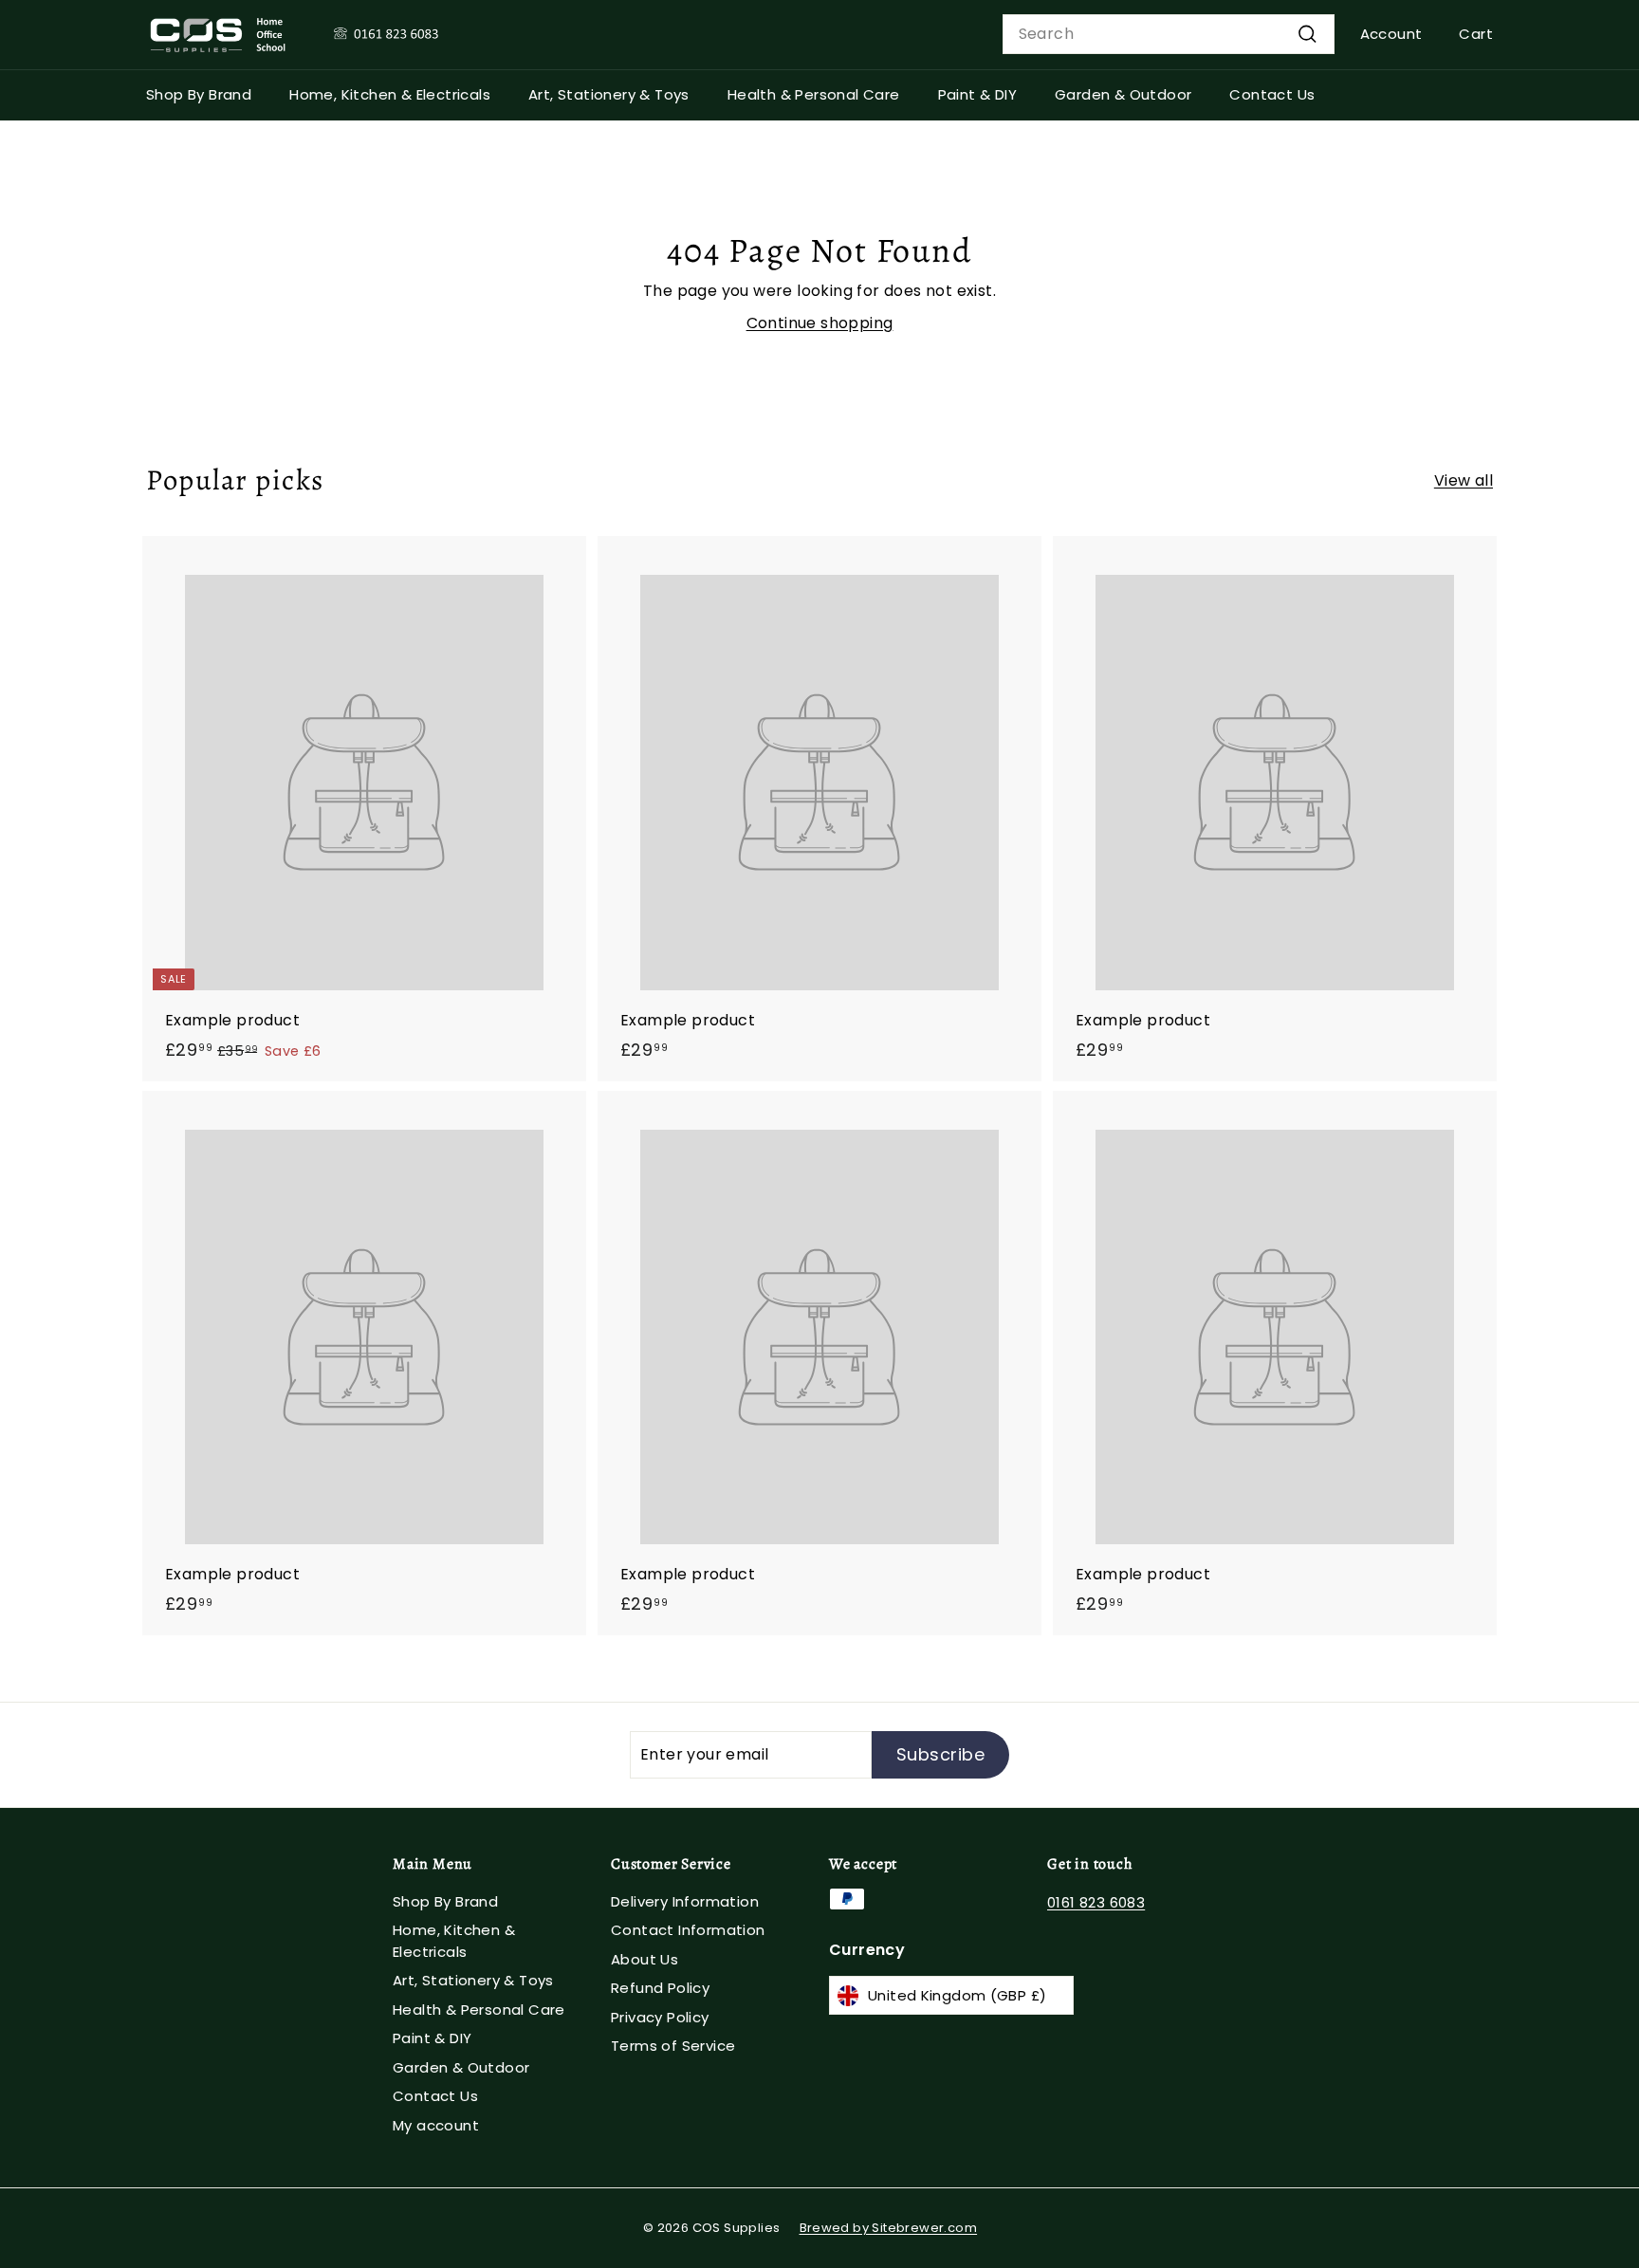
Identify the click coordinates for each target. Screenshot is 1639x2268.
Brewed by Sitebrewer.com (889, 2228)
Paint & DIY (977, 94)
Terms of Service (673, 2046)
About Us (645, 1959)
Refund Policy (660, 1988)
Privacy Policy (660, 2017)
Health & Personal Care (814, 94)
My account (436, 2125)
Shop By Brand (199, 94)
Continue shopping (820, 323)
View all (1464, 480)
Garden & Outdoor (1123, 94)
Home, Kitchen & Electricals (390, 94)
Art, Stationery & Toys (609, 94)
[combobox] (1169, 34)
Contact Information (688, 1930)
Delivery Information (685, 1901)
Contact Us (1272, 94)
